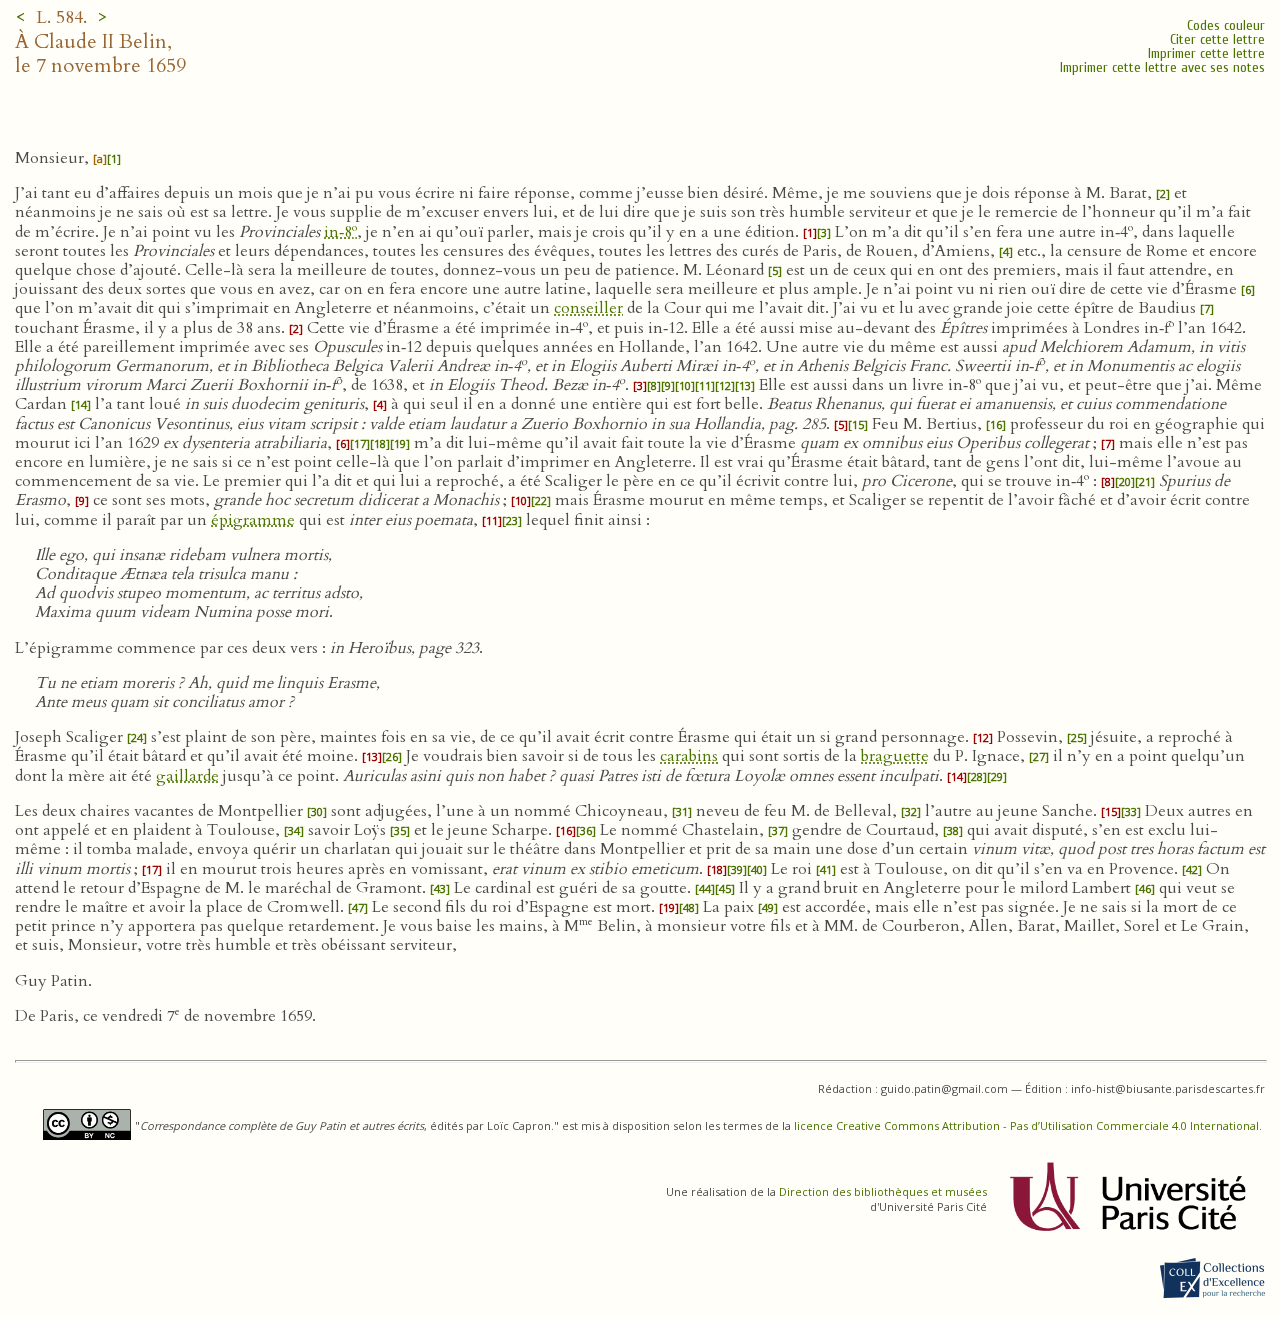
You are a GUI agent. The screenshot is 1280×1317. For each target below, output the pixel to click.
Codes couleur (1226, 25)
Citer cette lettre (1217, 39)
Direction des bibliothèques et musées (883, 1191)
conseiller (588, 308)
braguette (895, 756)
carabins (689, 756)
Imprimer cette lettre (1206, 53)
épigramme (253, 520)
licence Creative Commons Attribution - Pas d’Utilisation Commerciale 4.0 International (1026, 1125)
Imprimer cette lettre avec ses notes (1162, 67)
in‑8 (340, 232)
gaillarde (187, 776)
